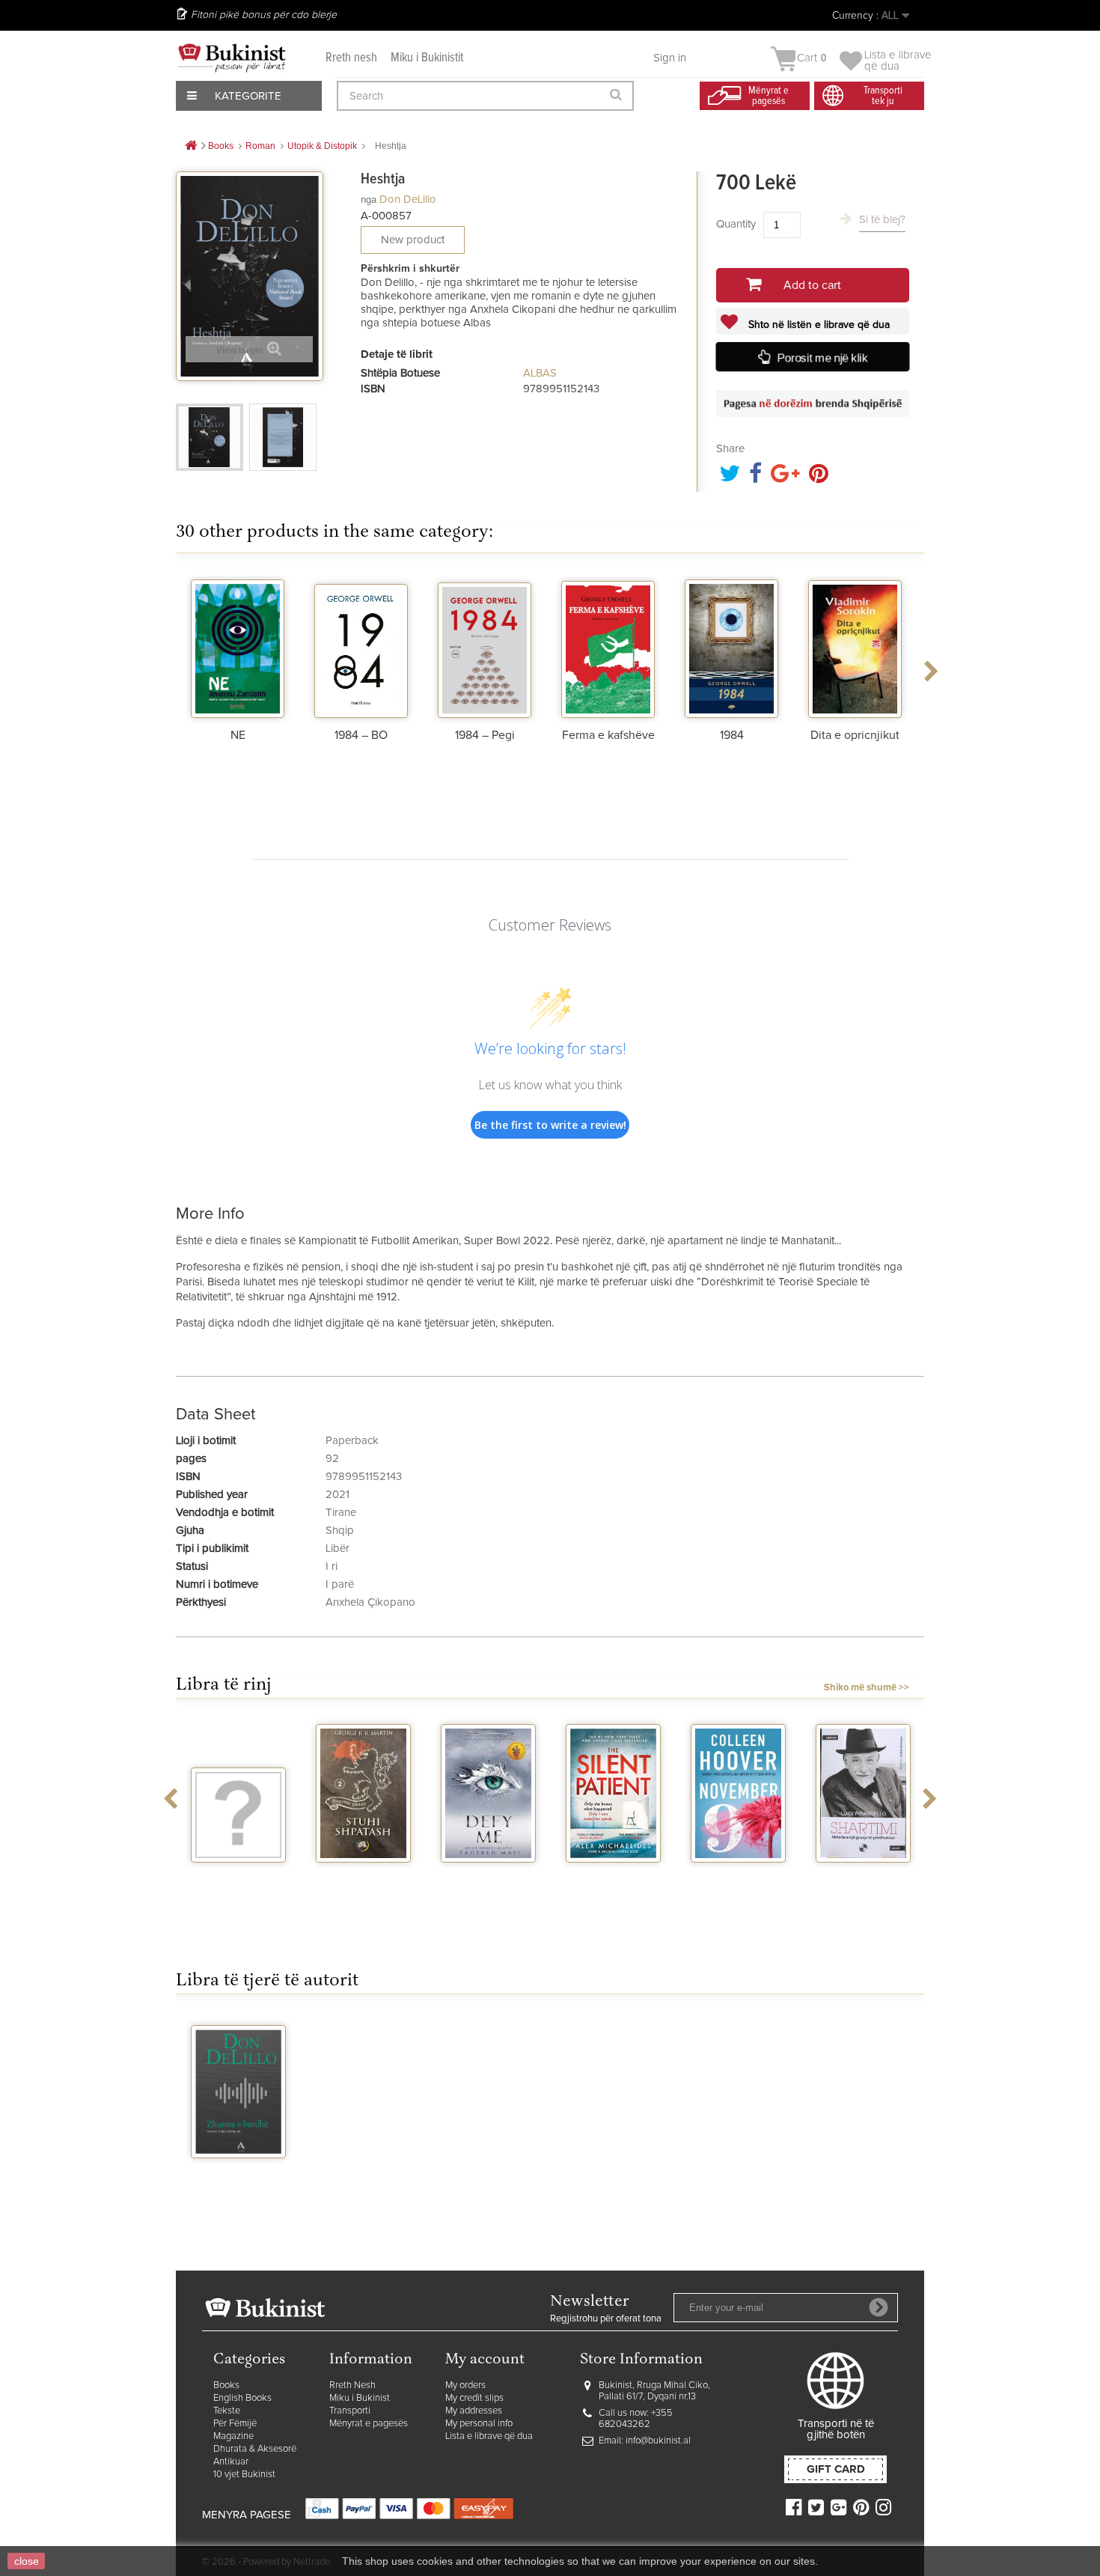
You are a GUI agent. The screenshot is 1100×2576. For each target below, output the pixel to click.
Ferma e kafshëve (608, 735)
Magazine (233, 2436)
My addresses (474, 2411)
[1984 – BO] (361, 647)
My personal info (479, 2424)
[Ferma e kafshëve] (608, 647)
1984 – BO (361, 735)
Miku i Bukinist (360, 2398)
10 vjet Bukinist (244, 2475)
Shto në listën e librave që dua (818, 325)
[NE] (238, 647)
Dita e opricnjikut (855, 735)
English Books (242, 2398)
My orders (465, 2385)
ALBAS (540, 373)
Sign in (670, 58)
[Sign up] (879, 2307)
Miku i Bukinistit (427, 58)
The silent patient (613, 1882)
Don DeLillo (408, 200)
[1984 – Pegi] (485, 647)
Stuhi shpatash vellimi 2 (364, 1882)
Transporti (350, 2411)
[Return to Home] (191, 146)
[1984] (731, 647)
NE (238, 735)
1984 (732, 735)
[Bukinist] (232, 58)
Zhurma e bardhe (239, 2178)
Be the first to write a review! (550, 1125)
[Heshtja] (210, 437)
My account (485, 2360)
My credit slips (474, 2398)
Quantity (736, 224)
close (27, 2561)
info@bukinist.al (658, 2441)
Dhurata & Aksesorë (255, 2449)
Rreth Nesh (352, 2385)
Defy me (488, 1876)
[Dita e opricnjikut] (855, 647)
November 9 (739, 1876)
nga (369, 200)
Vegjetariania (238, 1876)
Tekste (227, 2411)
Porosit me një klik (823, 358)
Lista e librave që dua (489, 2436)
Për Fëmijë (235, 2424)
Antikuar (231, 2462)
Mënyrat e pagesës (369, 2424)
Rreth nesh (351, 58)
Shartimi (863, 1876)
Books (226, 2385)
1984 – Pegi (485, 735)
